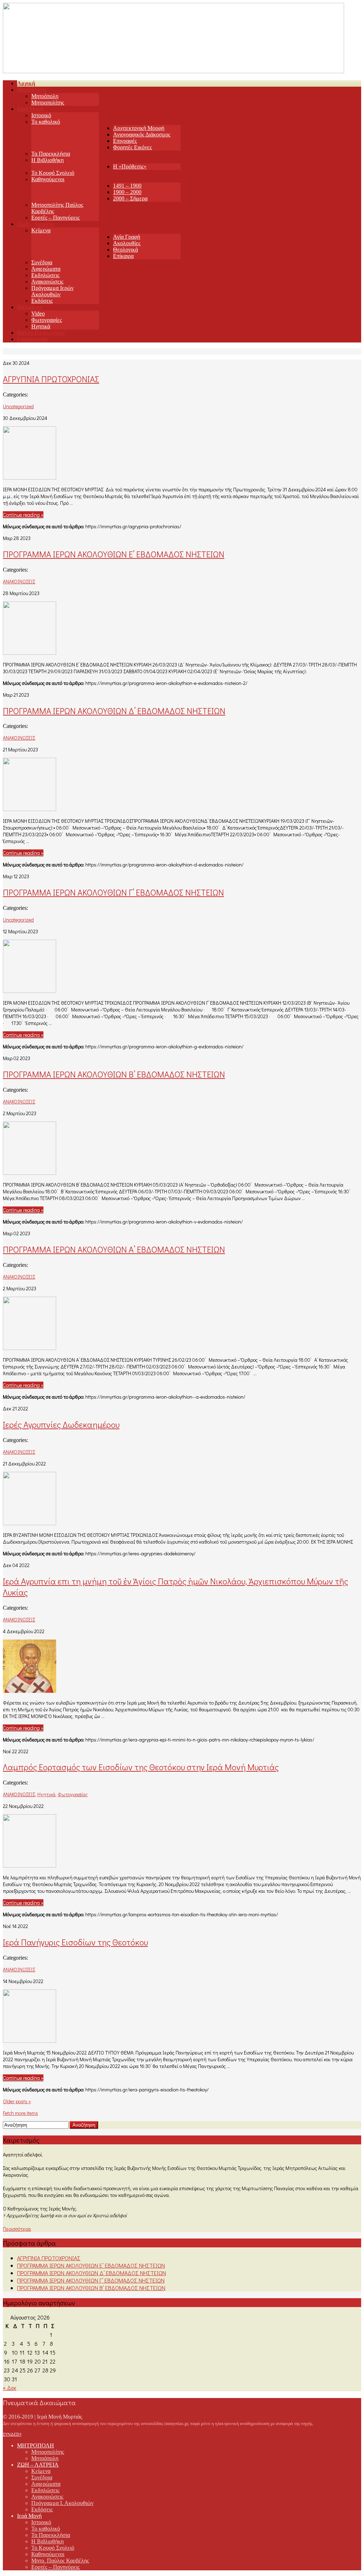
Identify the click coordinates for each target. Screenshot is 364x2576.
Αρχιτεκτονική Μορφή (139, 128)
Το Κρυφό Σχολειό (53, 173)
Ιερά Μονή (29, 2516)
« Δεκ (10, 2388)
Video (38, 314)
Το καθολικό (46, 122)
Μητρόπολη (45, 96)
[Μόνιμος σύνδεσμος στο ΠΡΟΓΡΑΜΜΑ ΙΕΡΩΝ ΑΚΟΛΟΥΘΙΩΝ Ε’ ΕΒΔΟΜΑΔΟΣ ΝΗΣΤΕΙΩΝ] (30, 652)
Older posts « (17, 2101)
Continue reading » (23, 515)
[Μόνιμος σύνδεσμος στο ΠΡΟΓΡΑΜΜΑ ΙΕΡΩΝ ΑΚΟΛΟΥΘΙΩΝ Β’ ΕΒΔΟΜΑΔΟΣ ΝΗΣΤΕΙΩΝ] (30, 1173)
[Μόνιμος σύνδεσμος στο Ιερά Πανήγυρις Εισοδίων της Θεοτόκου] (30, 2040)
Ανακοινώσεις (47, 282)
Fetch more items (20, 2113)
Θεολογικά (125, 250)
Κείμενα (41, 230)
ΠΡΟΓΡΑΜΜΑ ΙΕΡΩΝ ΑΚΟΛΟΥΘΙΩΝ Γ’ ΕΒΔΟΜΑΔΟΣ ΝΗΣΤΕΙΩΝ (113, 892)
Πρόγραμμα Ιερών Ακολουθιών (52, 291)
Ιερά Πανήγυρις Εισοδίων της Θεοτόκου (75, 1942)
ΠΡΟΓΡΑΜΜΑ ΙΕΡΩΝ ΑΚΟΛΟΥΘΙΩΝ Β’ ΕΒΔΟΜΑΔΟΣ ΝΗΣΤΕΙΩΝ (114, 1074)
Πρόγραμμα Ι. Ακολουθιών (62, 2503)
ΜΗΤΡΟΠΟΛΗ (36, 2445)
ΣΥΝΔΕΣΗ (12, 2434)
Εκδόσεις (42, 301)
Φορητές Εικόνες (132, 147)
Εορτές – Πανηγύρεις (55, 218)
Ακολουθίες (127, 243)
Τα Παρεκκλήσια (51, 154)
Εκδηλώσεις (45, 275)
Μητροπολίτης (48, 102)
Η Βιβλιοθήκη (47, 160)
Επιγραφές (125, 141)
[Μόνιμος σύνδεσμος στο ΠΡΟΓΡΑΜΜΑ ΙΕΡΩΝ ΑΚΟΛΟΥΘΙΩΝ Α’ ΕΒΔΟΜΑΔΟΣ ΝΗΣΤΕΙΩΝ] (30, 1348)
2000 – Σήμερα (130, 198)
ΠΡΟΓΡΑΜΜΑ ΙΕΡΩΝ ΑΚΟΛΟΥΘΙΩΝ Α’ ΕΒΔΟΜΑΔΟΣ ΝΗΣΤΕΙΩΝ (114, 1249)
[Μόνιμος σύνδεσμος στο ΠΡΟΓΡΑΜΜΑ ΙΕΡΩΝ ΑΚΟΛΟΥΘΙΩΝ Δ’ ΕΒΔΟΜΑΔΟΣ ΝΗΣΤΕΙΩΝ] (30, 809)
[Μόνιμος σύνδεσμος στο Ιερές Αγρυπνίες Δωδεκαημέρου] (30, 1523)
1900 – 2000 (127, 192)
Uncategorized (18, 406)
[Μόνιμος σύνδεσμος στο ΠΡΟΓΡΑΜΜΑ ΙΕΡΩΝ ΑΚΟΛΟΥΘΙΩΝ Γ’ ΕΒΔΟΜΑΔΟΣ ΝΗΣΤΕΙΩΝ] (30, 991)
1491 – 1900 (127, 186)
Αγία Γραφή (127, 237)
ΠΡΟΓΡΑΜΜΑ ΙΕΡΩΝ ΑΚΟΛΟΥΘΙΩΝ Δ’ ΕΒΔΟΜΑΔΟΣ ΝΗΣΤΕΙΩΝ (114, 711)
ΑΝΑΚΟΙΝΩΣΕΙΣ (19, 581)
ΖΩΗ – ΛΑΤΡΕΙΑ (38, 2465)
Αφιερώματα (46, 269)
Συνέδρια (42, 262)
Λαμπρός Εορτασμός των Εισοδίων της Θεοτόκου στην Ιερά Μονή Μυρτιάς (141, 1767)
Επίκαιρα (123, 256)
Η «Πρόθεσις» (130, 166)
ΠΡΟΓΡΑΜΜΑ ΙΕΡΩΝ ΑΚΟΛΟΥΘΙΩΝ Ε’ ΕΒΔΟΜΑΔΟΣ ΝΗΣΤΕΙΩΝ (114, 554)
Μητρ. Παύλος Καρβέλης (60, 2561)
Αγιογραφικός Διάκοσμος (142, 134)
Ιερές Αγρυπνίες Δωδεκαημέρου (61, 1424)
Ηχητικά (41, 326)
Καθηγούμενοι (48, 179)
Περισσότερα (17, 2229)
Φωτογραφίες (47, 320)
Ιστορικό (41, 115)
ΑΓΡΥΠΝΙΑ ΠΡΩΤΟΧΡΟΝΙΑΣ (51, 379)
